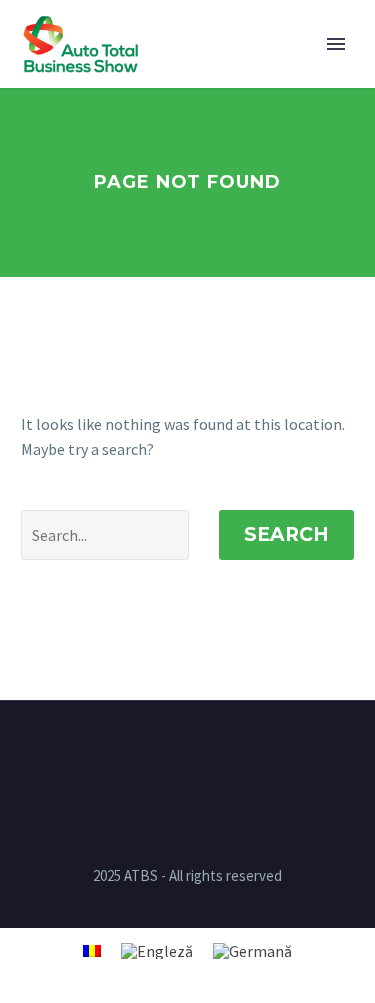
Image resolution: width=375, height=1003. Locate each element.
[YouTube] (214, 755)
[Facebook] (162, 755)
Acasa (198, 73)
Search (286, 534)
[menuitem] (92, 949)
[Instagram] (188, 755)
